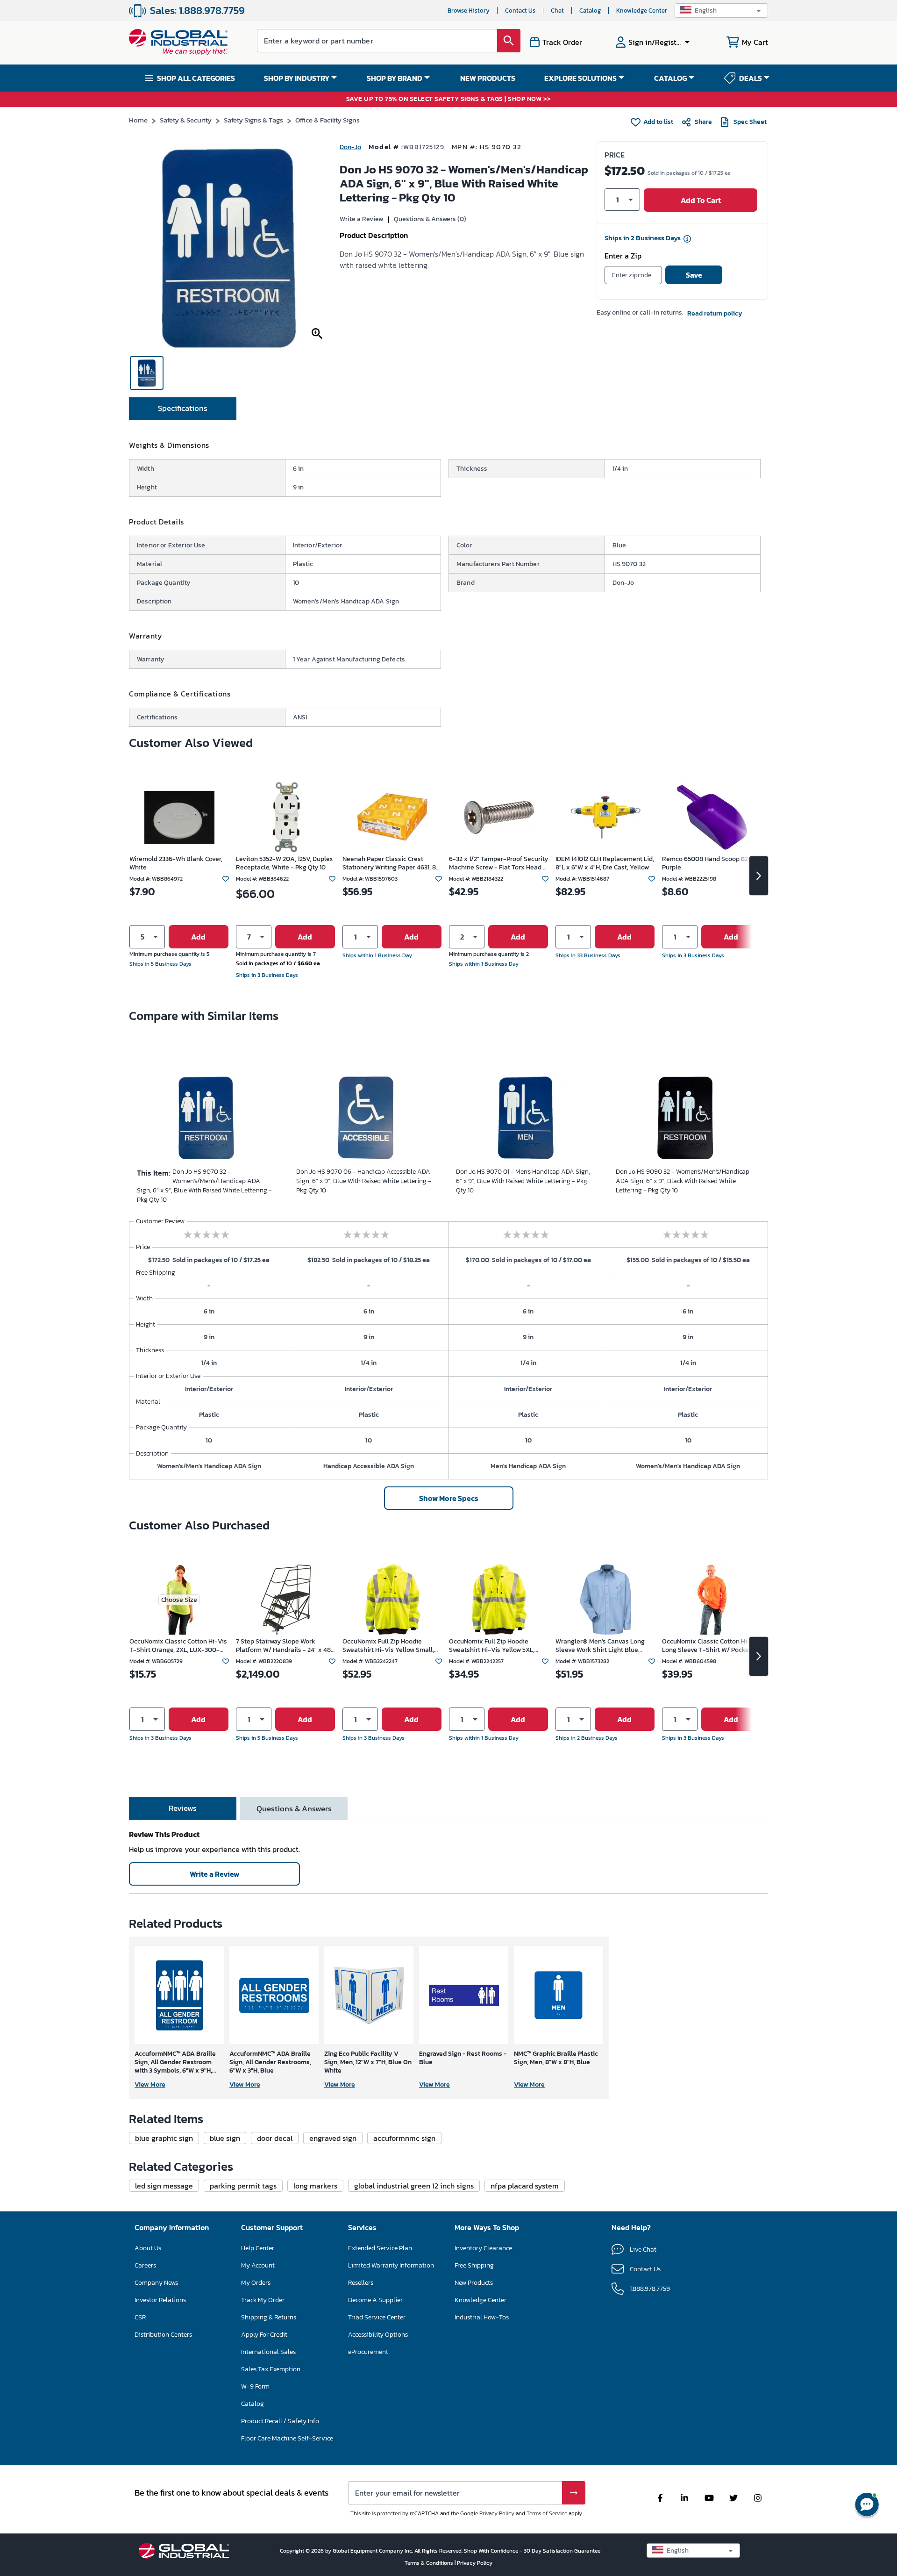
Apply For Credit (264, 2335)
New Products (474, 2283)
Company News (156, 2283)
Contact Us (520, 11)
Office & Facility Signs (327, 120)
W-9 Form (255, 2386)
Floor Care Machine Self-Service (287, 2438)
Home (138, 120)
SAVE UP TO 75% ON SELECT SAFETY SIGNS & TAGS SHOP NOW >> (449, 99)
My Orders (256, 2283)
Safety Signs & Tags (253, 120)
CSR (140, 2317)
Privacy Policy (497, 2513)
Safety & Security (186, 120)
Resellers (361, 2283)
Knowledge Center (642, 11)
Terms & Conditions (430, 2563)
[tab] (183, 409)
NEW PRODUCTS (488, 78)
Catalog (590, 11)
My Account (258, 2265)
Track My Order (263, 2300)
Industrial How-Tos (482, 2317)
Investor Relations (160, 2300)
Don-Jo (350, 147)
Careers (145, 2265)
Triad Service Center (377, 2317)
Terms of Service (547, 2513)
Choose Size (179, 1600)
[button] (721, 11)
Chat (557, 11)
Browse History (469, 11)
